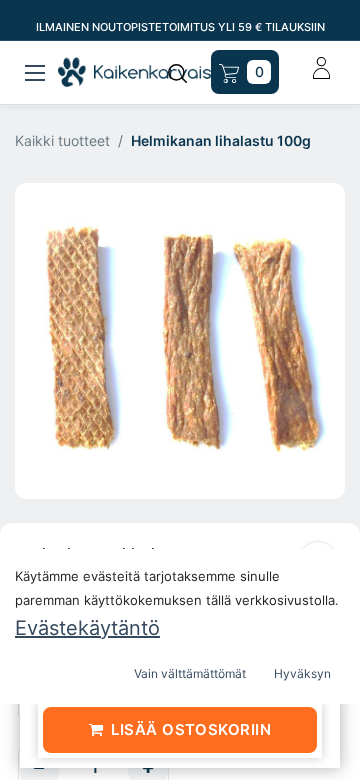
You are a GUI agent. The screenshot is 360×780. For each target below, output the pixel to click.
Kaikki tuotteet (62, 140)
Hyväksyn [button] (302, 673)
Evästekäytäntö (87, 628)
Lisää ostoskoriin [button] (191, 729)
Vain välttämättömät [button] (190, 673)
